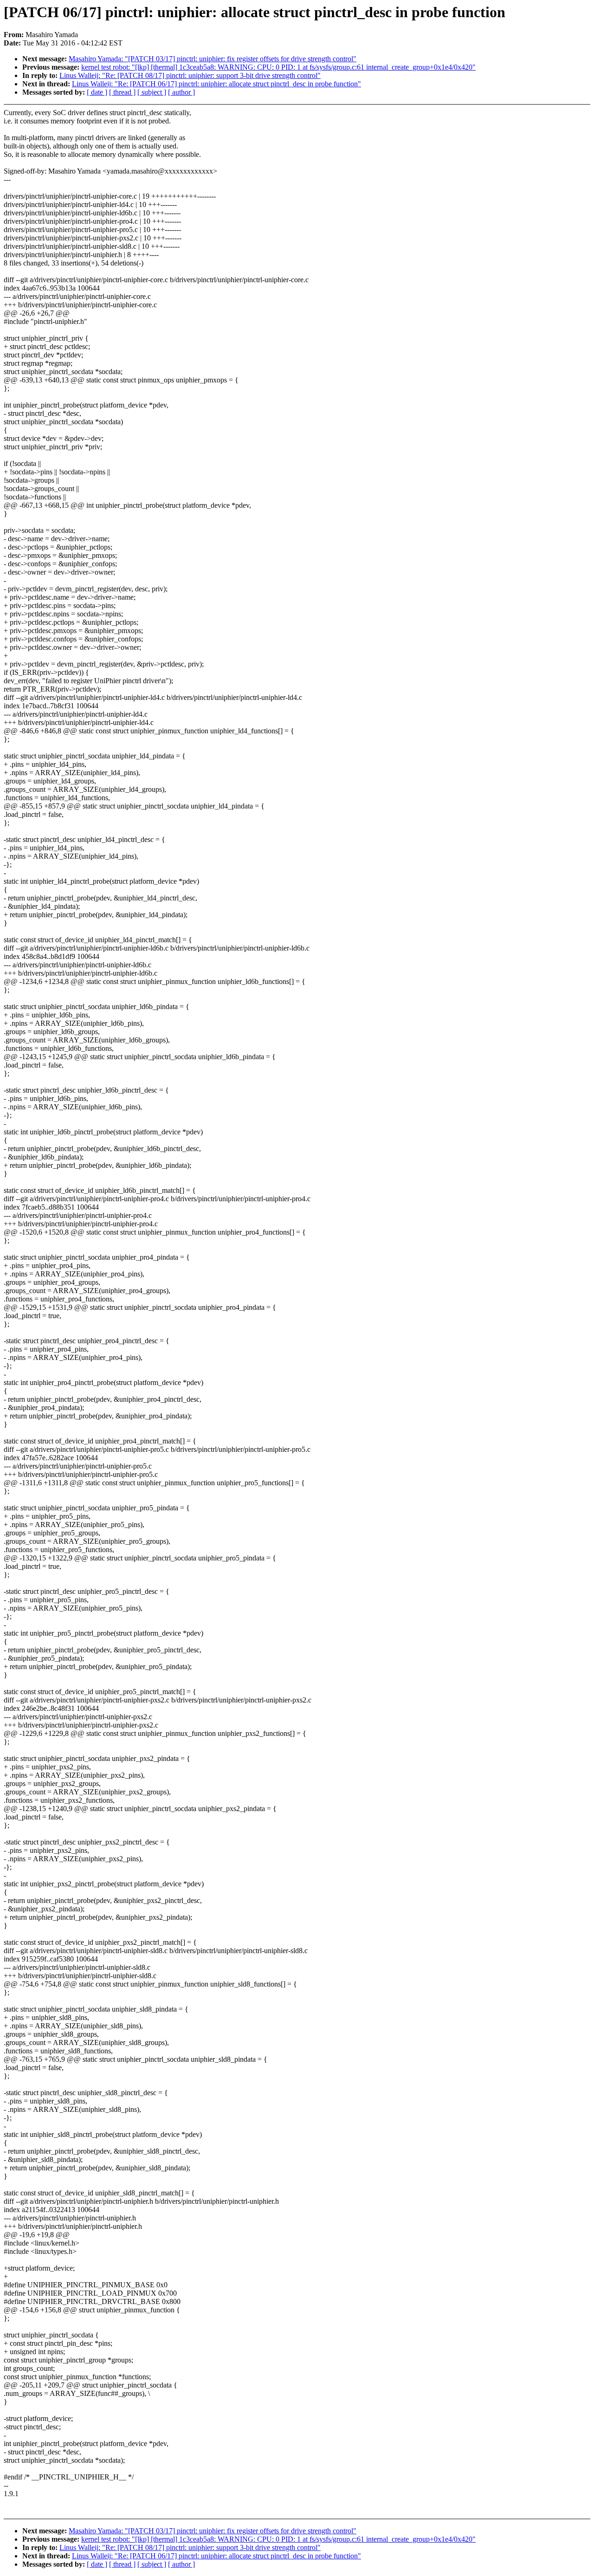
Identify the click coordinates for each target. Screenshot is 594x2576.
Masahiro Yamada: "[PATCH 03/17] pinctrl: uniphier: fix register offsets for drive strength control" (213, 59)
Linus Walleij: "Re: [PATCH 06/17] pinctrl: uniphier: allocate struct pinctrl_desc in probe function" (216, 84)
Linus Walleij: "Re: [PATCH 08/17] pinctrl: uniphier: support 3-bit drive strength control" (190, 75)
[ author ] (181, 92)
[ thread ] (122, 92)
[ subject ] (152, 92)
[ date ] (97, 92)
